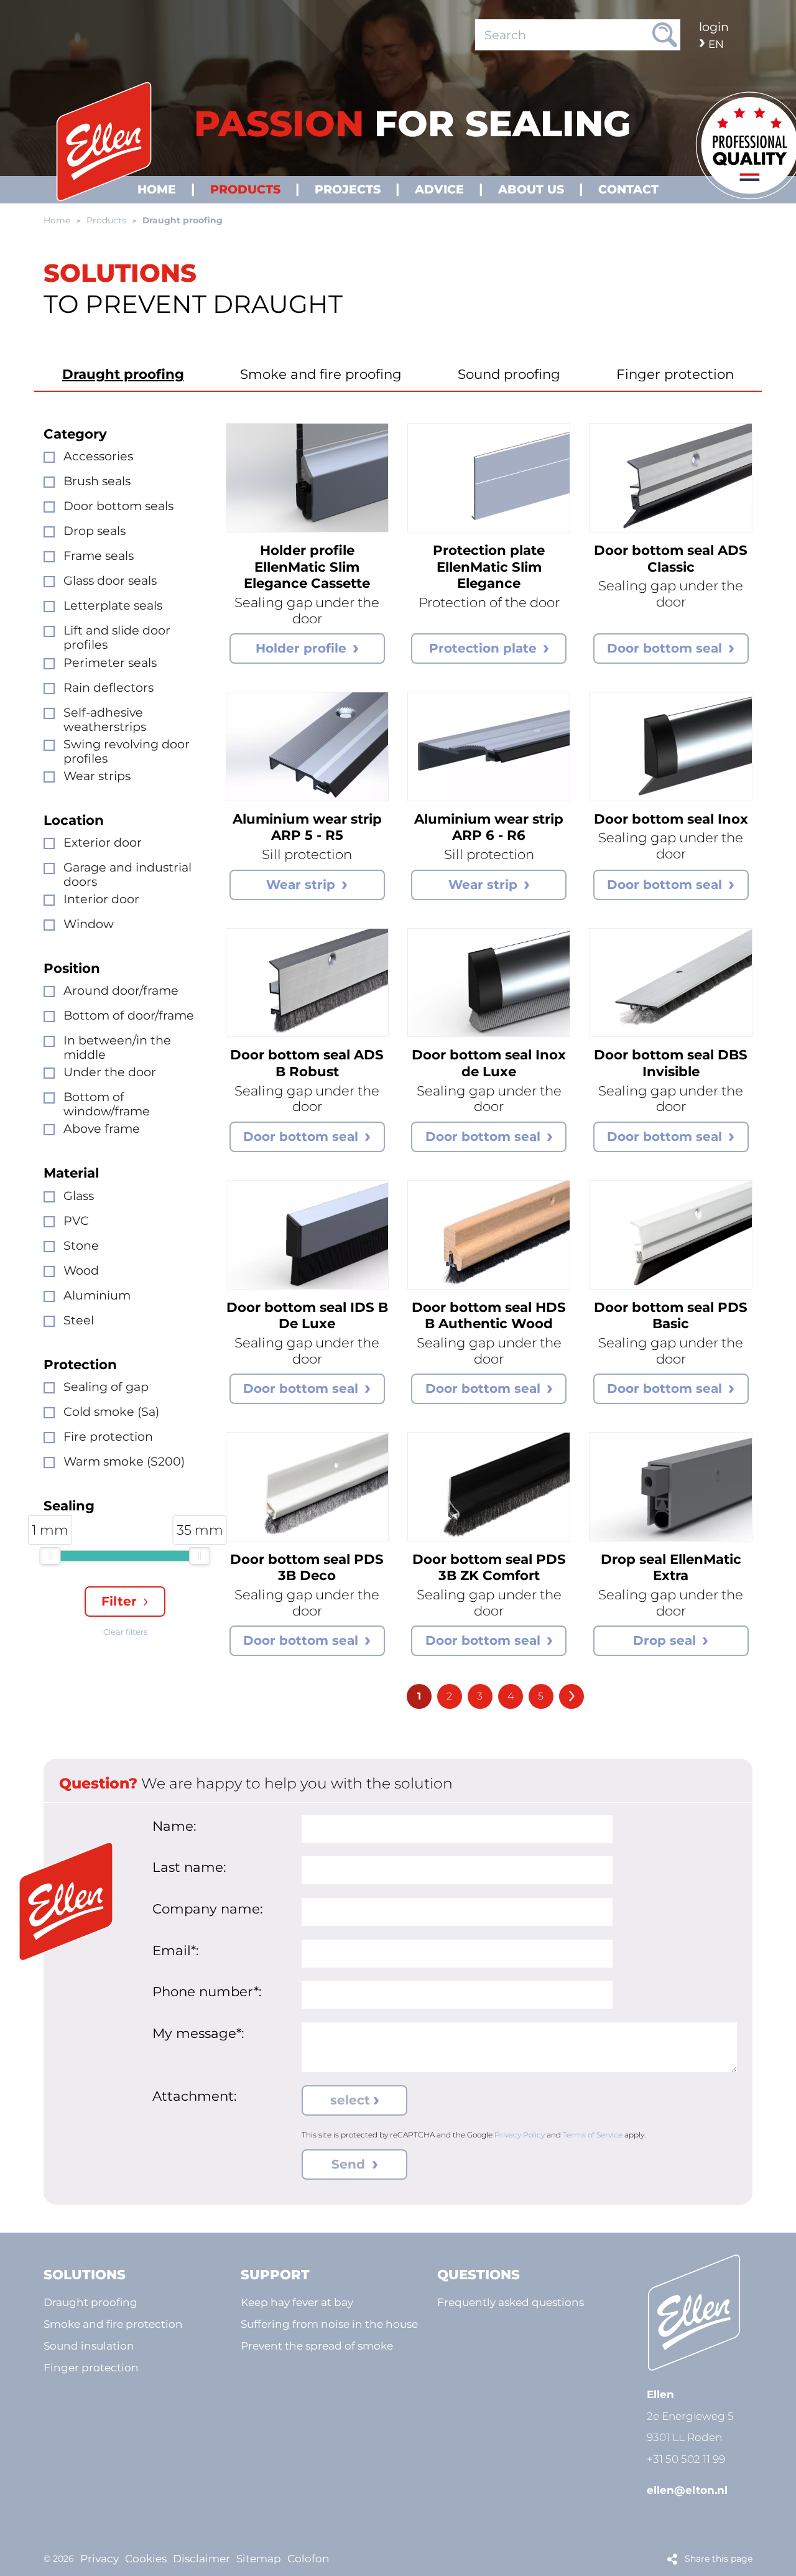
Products (106, 220)
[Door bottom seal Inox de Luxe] (489, 983)
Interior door (101, 899)
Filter (119, 1601)
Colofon (308, 2558)
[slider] (50, 1556)
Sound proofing (509, 374)
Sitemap (259, 2558)
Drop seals (95, 531)
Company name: (208, 1909)
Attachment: (195, 2096)
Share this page (719, 2559)
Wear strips (97, 776)
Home (57, 220)
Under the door (110, 1072)
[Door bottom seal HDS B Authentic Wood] (489, 1235)
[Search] (665, 35)
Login (714, 27)
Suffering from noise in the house (329, 2324)
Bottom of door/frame (129, 1016)
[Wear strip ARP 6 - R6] (489, 746)
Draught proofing (123, 374)
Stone (81, 1246)
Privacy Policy (520, 2135)
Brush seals (97, 481)
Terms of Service (593, 2135)
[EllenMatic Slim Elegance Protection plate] (489, 478)
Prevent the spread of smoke (317, 2346)
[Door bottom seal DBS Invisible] (670, 983)
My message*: (198, 2033)
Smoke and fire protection (113, 2324)
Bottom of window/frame (107, 1104)
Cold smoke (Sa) (111, 1412)
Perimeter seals (110, 663)
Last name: (189, 1867)
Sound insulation (89, 2346)
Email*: (176, 1950)
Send (350, 2164)
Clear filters (125, 1632)
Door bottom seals (118, 506)
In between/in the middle (117, 1048)
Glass (79, 1196)
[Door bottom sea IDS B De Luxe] (307, 1235)
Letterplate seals (113, 606)
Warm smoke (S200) (124, 1462)
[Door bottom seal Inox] (670, 746)
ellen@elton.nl (687, 2490)
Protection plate (483, 648)
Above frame (102, 1129)
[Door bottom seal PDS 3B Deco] (307, 1487)
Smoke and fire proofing (321, 374)
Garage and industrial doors (127, 875)
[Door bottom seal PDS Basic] (670, 1235)
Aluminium (97, 1295)
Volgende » (572, 1696)
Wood (81, 1271)
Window (89, 924)
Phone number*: (207, 1991)
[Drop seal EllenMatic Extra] (670, 1487)
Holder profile (301, 648)
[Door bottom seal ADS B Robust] (307, 983)
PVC (76, 1221)
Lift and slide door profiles (117, 638)
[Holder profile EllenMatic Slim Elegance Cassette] (307, 478)
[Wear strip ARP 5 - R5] (307, 746)
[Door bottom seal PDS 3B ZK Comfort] (489, 1487)
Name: (174, 1826)
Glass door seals (110, 581)
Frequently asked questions (511, 2302)
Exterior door (103, 843)
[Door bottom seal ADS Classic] (670, 478)
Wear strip (301, 885)
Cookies (146, 2558)
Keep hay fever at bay (297, 2302)
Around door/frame (121, 991)
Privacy (99, 2558)
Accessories (98, 456)
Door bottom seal (664, 648)
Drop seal (664, 1640)
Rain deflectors (109, 688)
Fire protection (108, 1437)
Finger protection (675, 374)
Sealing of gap (106, 1387)
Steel (79, 1320)
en (716, 44)
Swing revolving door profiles (127, 751)
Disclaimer (201, 2558)
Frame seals (99, 556)
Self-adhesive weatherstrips (105, 720)
